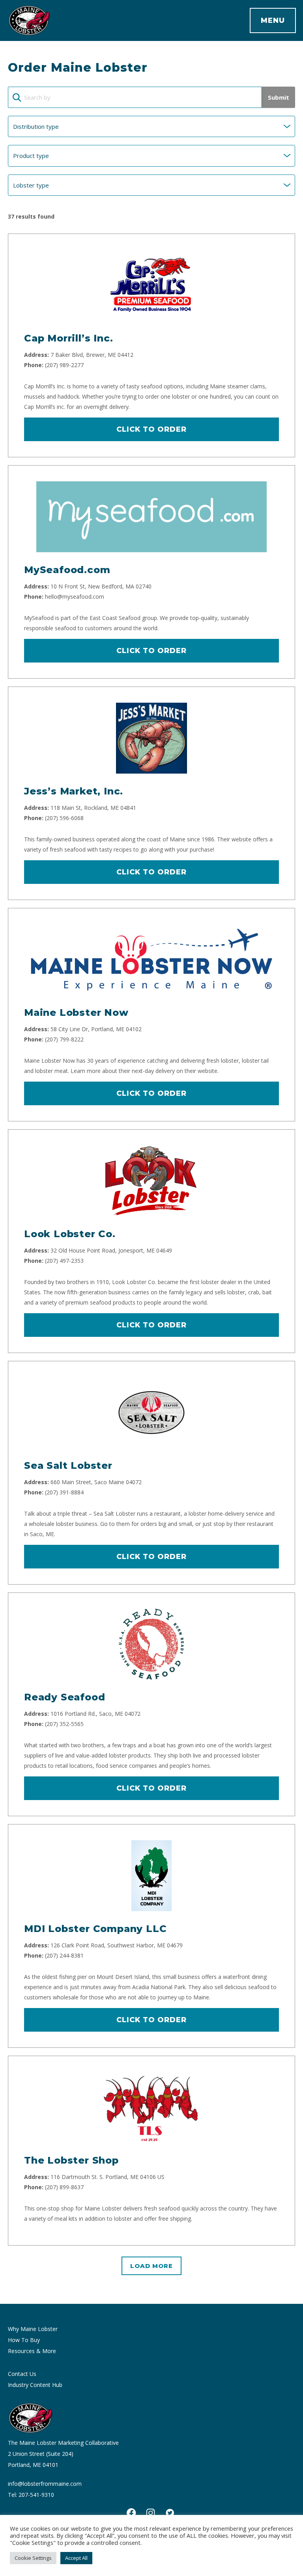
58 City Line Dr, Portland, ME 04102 (96, 1029)
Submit (279, 97)
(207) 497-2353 (64, 1261)
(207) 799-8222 (64, 1039)
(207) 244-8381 (64, 1955)
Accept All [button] (76, 2558)
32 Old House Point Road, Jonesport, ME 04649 (111, 1250)
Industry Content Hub (35, 2385)
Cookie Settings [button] (33, 2558)
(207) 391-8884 (64, 1492)
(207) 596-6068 (64, 818)
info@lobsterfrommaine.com (45, 2484)
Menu (273, 20)
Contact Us (22, 2374)
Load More (151, 2266)
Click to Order (151, 429)
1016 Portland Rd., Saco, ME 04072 (95, 1714)
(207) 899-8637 (64, 2187)
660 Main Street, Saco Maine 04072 (96, 1482)
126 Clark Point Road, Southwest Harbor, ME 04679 (117, 1945)
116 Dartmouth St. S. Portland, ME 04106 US (108, 2177)
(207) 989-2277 (64, 365)
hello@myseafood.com (75, 597)
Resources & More (32, 2351)
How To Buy (24, 2340)
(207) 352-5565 (64, 1724)
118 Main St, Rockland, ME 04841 (93, 808)
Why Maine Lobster (33, 2329)
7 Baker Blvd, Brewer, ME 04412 (92, 355)
